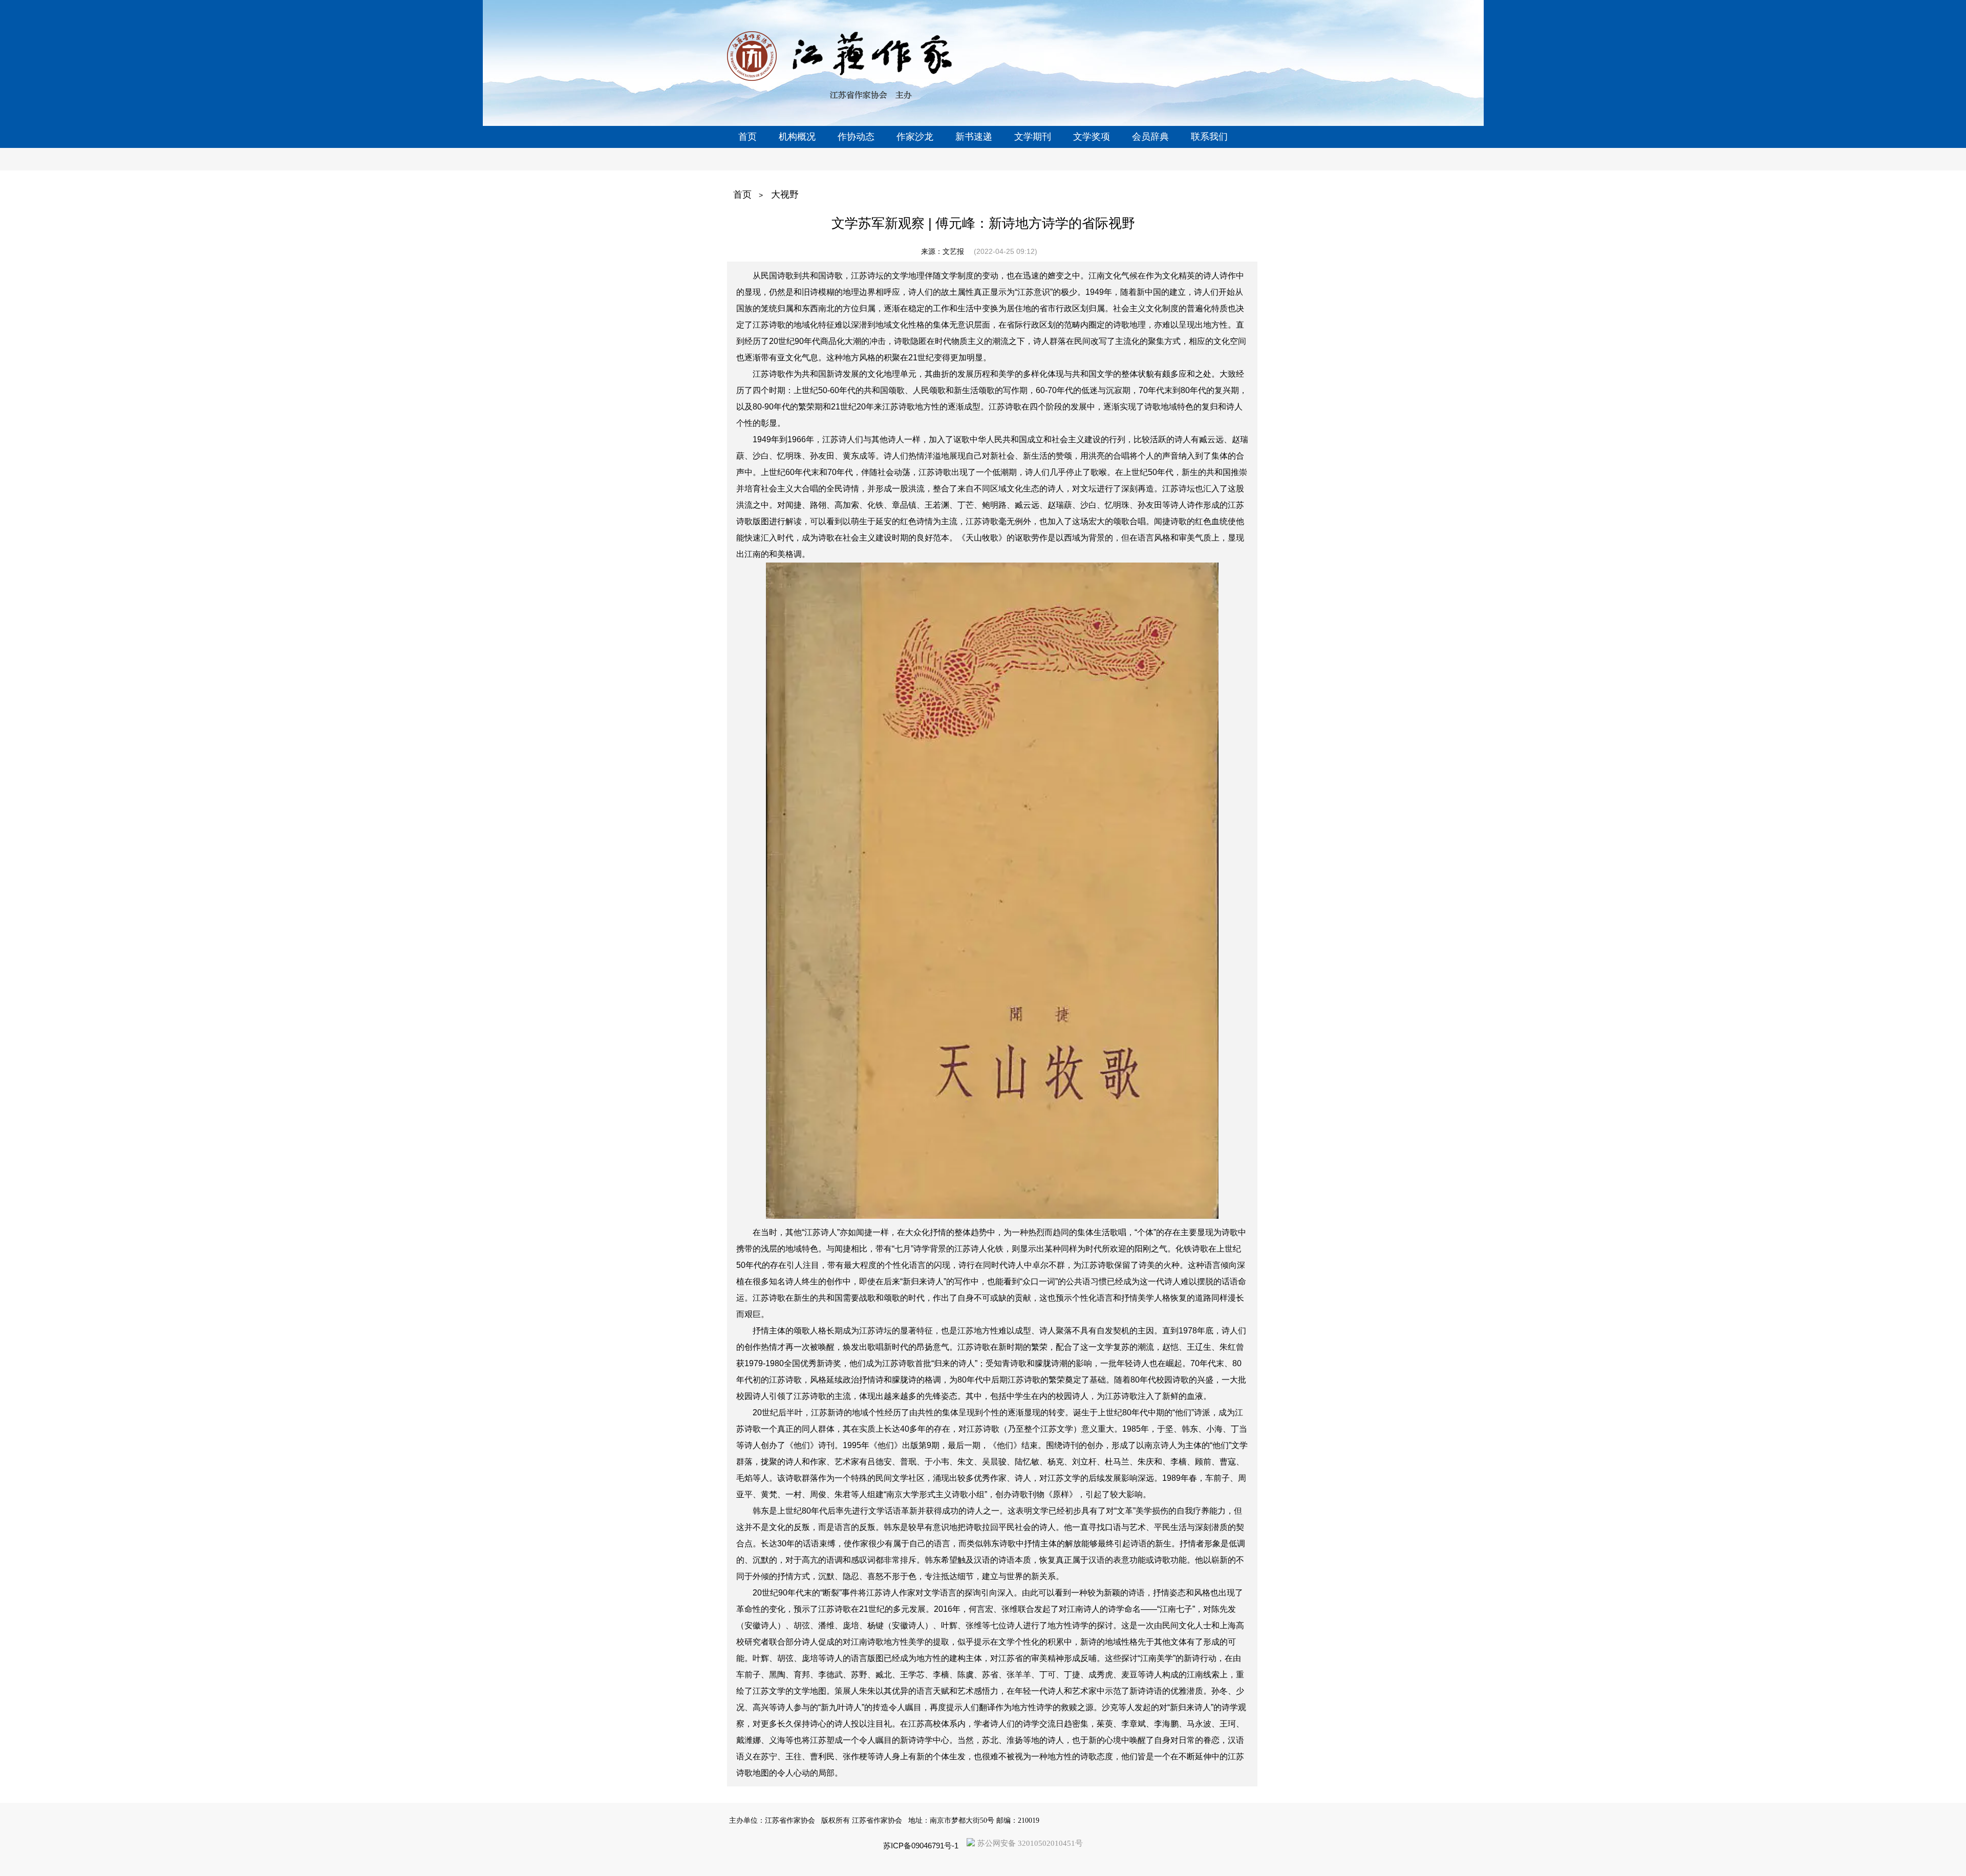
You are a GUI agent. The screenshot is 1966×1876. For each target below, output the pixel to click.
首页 (742, 195)
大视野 (785, 195)
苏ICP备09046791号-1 (921, 1846)
